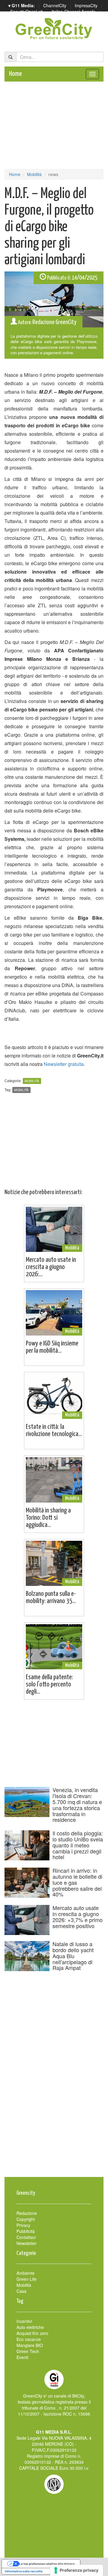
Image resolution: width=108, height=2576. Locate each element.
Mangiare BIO (30, 2345)
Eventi (22, 2357)
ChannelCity (55, 5)
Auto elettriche (30, 2327)
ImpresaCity (86, 5)
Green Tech (28, 2351)
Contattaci (26, 2237)
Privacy (23, 2225)
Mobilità (34, 174)
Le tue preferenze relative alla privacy (47, 2564)
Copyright (26, 2219)
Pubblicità (26, 2231)
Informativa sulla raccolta (24, 2571)
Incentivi (24, 2321)
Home (15, 74)
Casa (21, 2291)
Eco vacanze (29, 2339)
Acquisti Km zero (32, 2333)
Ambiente (25, 2273)
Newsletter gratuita (64, 1064)
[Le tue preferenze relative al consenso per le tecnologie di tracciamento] (77, 2570)
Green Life (27, 2279)
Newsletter (27, 2243)
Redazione (27, 2213)
